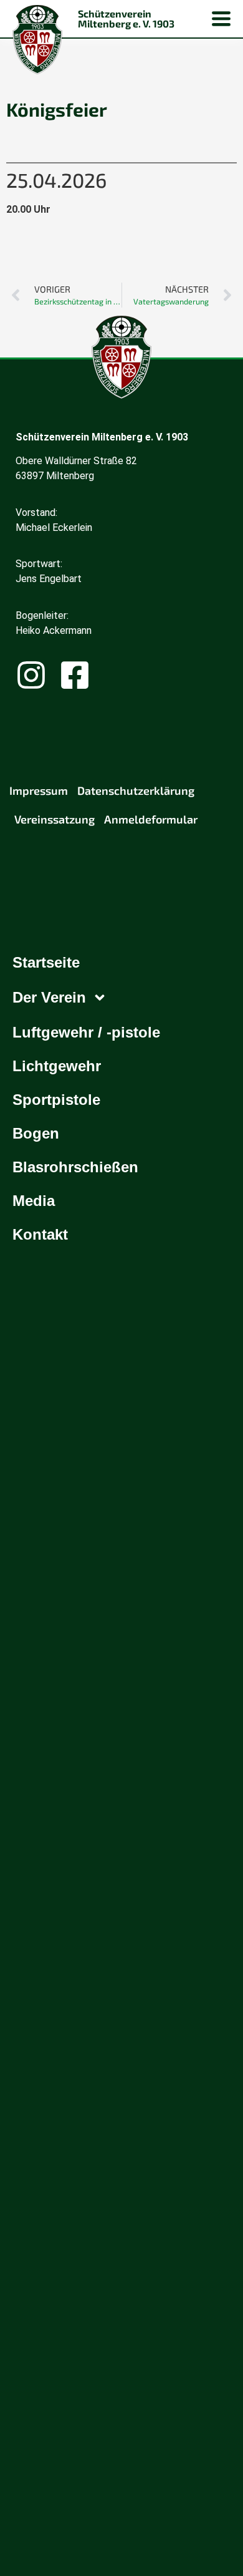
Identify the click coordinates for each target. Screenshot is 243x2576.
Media (34, 1201)
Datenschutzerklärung (136, 790)
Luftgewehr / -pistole (86, 1032)
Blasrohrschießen (75, 1167)
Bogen (36, 1133)
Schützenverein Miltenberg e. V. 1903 (126, 18)
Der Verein (49, 997)
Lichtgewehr (57, 1066)
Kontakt (40, 1234)
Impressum (39, 790)
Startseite (46, 962)
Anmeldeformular (151, 819)
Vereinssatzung (55, 819)
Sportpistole (56, 1100)
